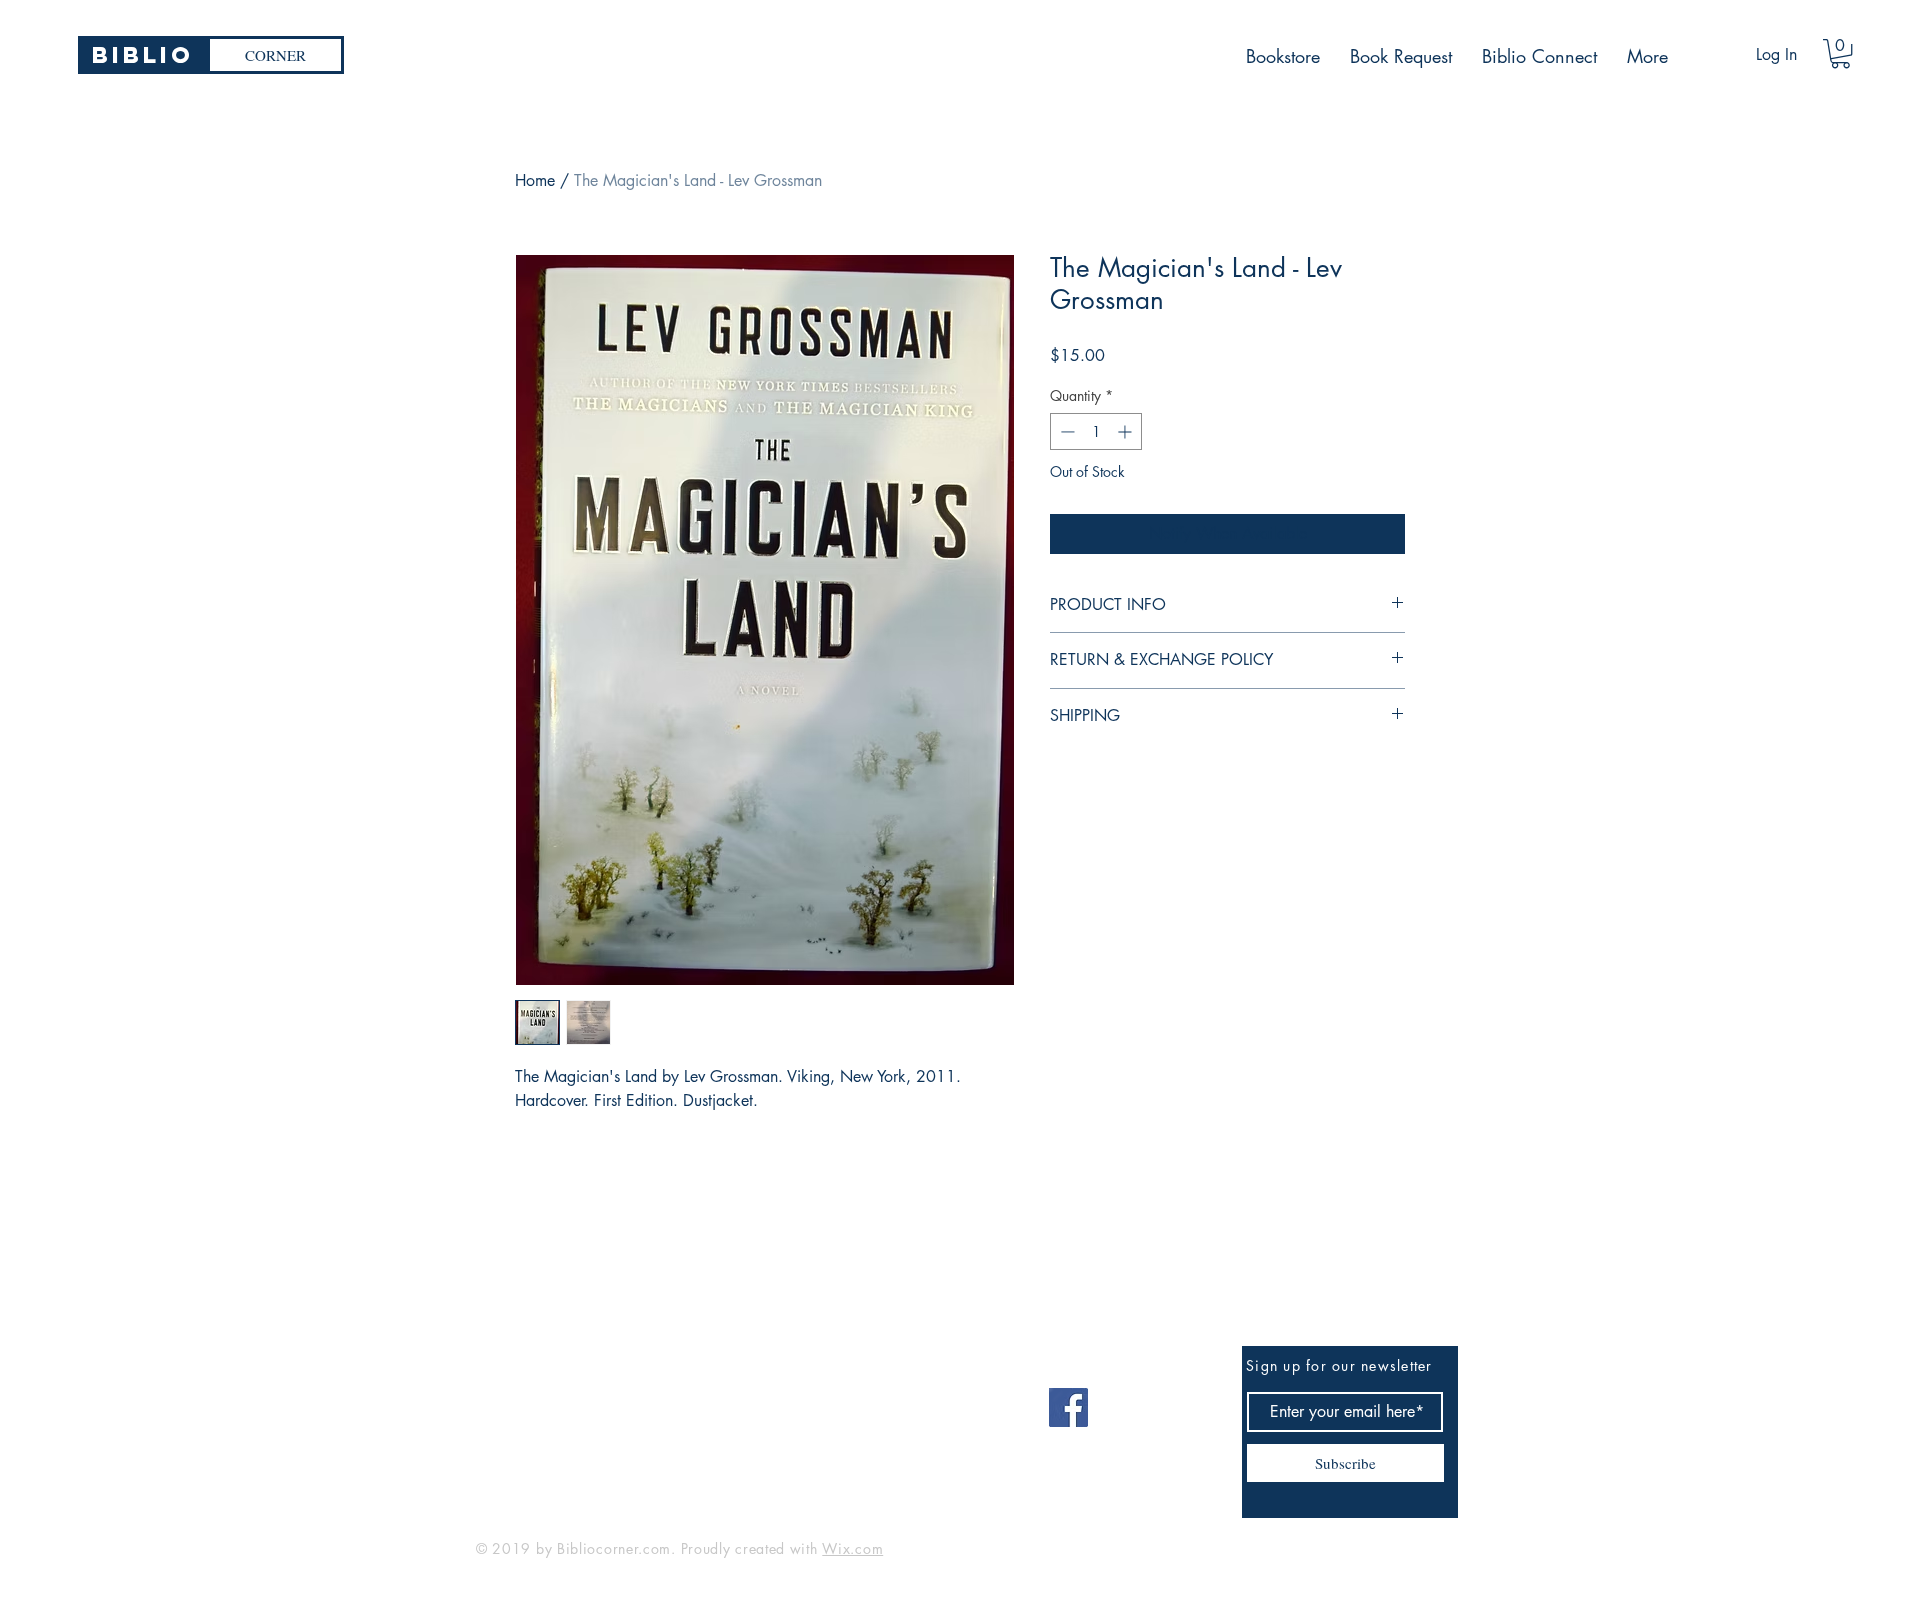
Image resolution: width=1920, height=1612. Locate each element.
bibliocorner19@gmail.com (574, 1400)
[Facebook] (1068, 1407)
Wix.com (852, 1548)
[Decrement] (1065, 431)
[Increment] (1126, 431)
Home (535, 180)
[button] (1840, 53)
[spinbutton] (1096, 431)
